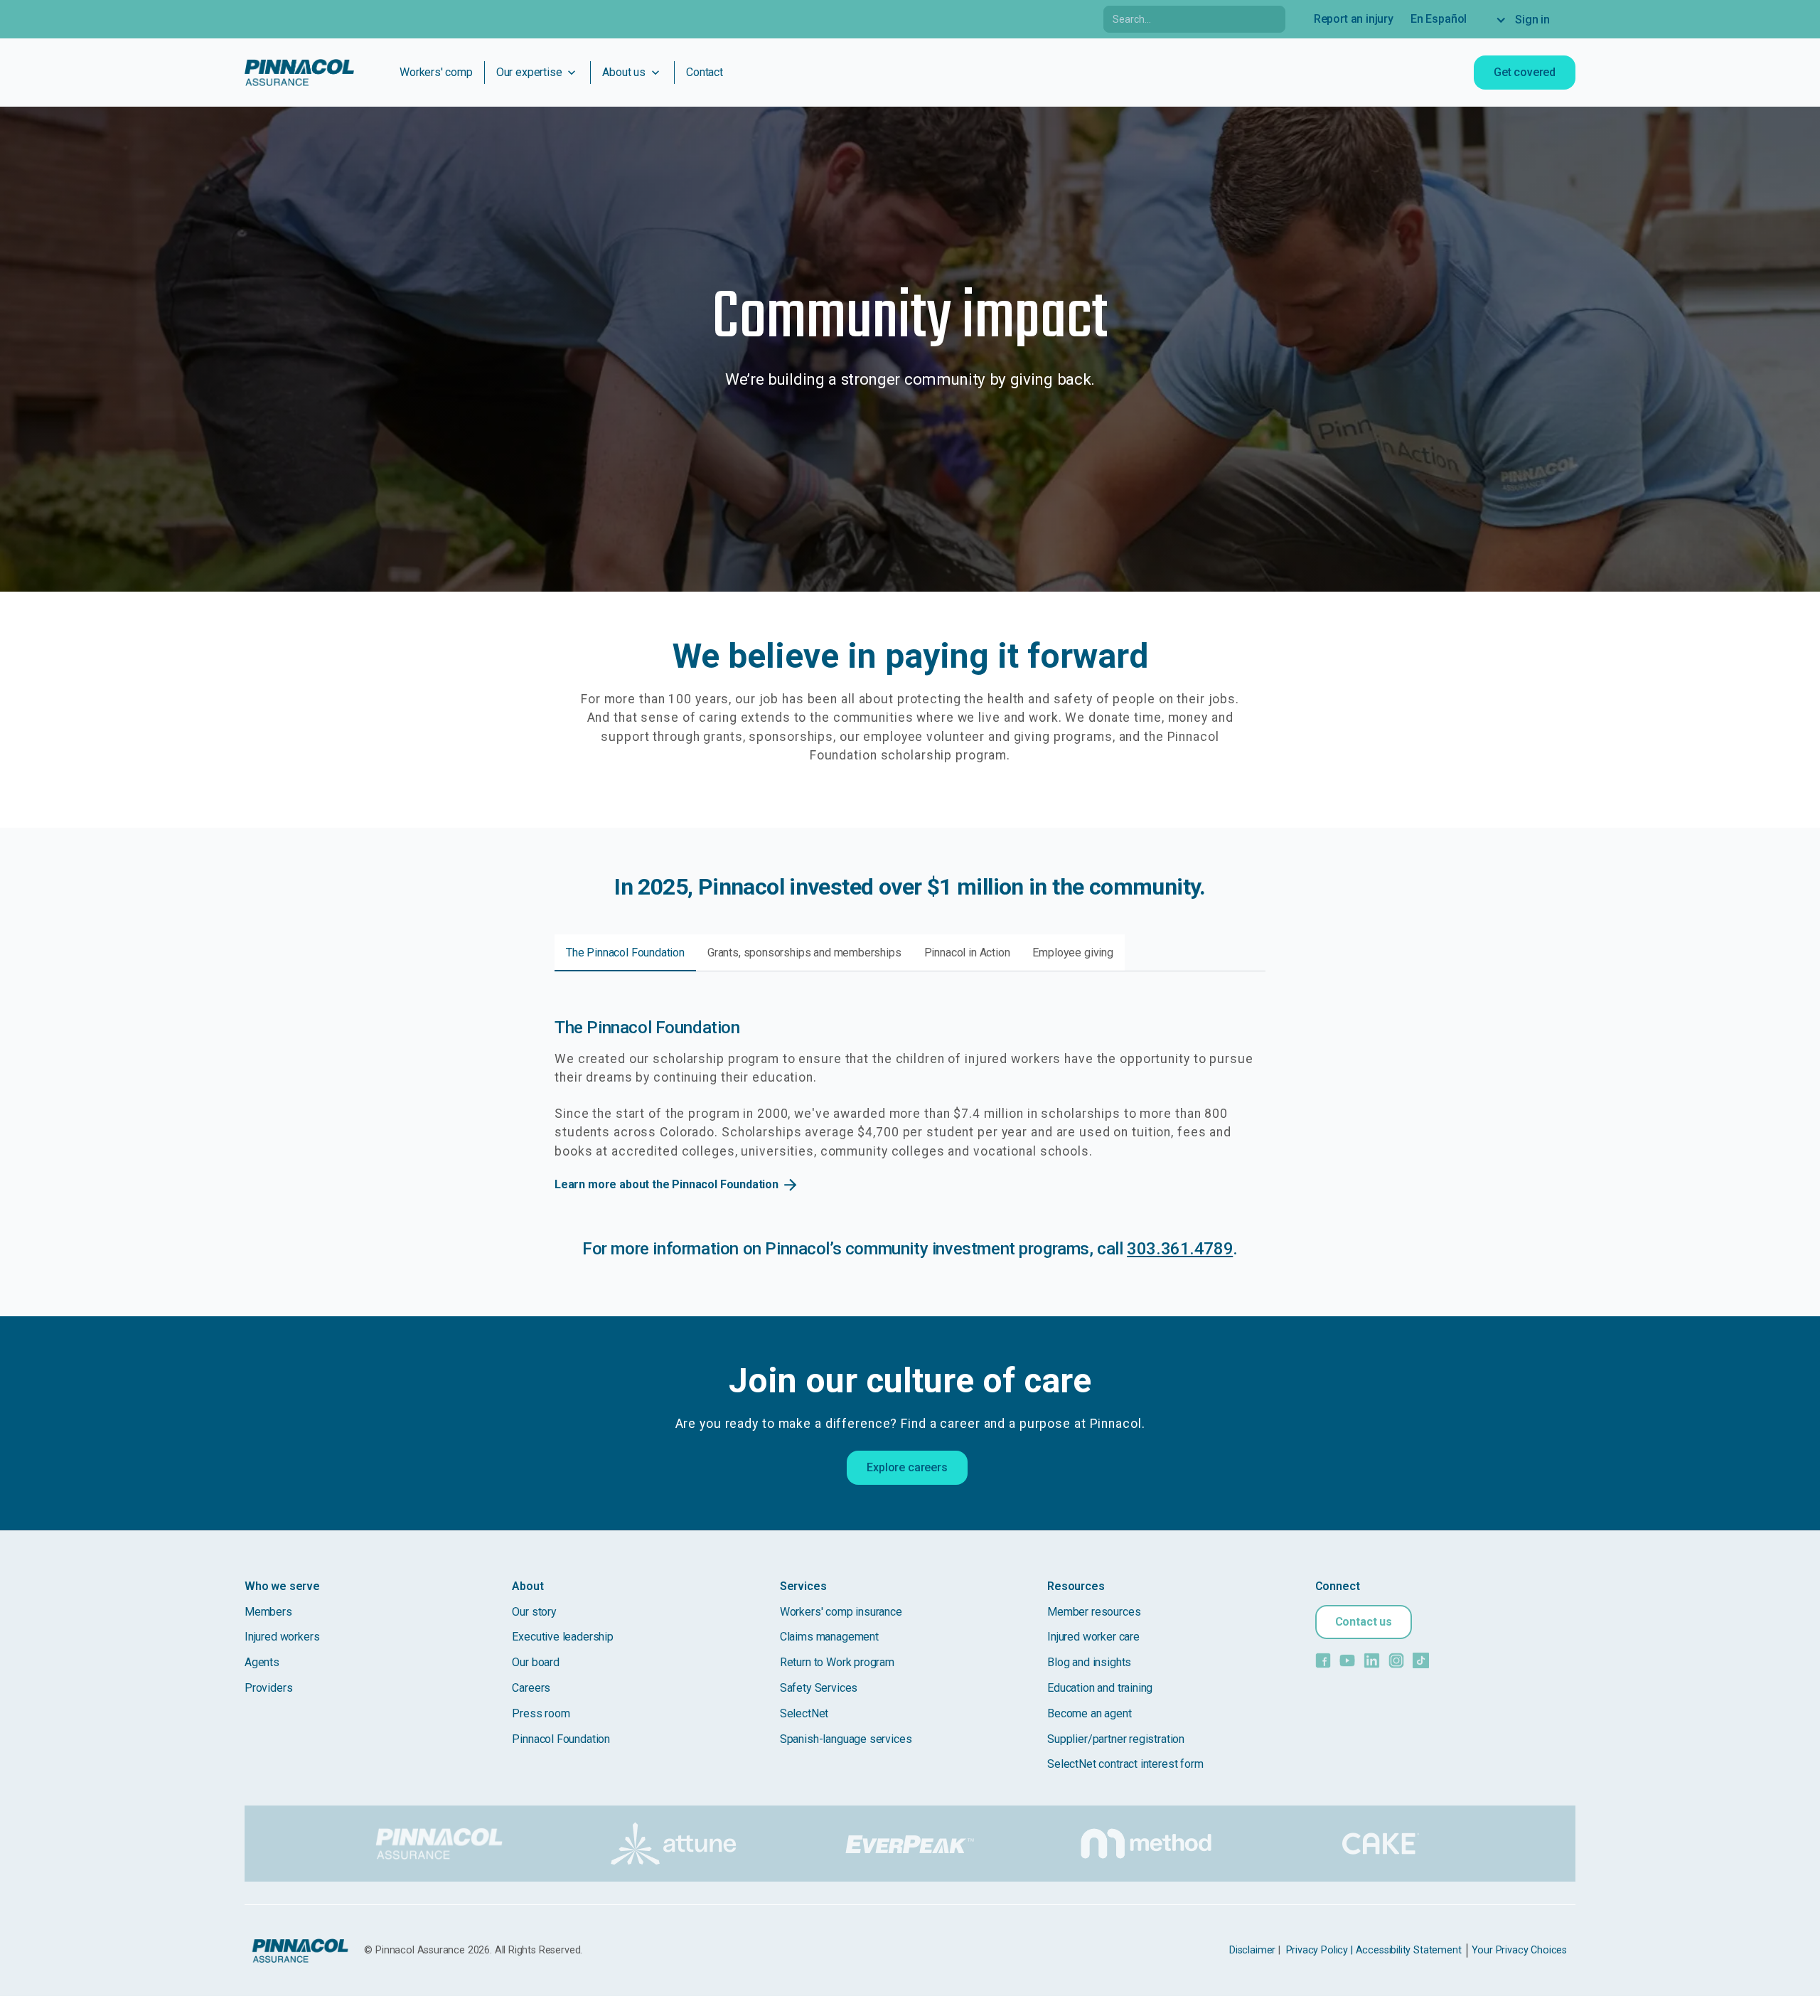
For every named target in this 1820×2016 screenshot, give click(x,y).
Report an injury (1354, 19)
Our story (534, 1612)
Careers (531, 1688)
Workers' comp (436, 72)
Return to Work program (837, 1662)
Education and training (1100, 1688)
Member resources (1094, 1612)
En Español (1439, 19)
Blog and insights (1089, 1662)
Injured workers (282, 1637)
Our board (535, 1662)
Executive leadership (562, 1637)
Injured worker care (1093, 1637)
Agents (262, 1662)
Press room (541, 1713)
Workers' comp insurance (841, 1612)
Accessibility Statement (1409, 1950)
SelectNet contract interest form (1125, 1764)
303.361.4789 (1180, 1249)
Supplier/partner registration (1116, 1739)
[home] (299, 73)
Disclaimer (1252, 1950)
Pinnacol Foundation (561, 1739)
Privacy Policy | (1319, 1950)
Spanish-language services (846, 1739)
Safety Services (819, 1688)
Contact (705, 72)
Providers (268, 1688)
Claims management (829, 1637)
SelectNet (804, 1713)
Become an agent (1089, 1713)
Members (268, 1612)
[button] (1530, 20)
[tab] (625, 953)
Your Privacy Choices (1519, 1950)
